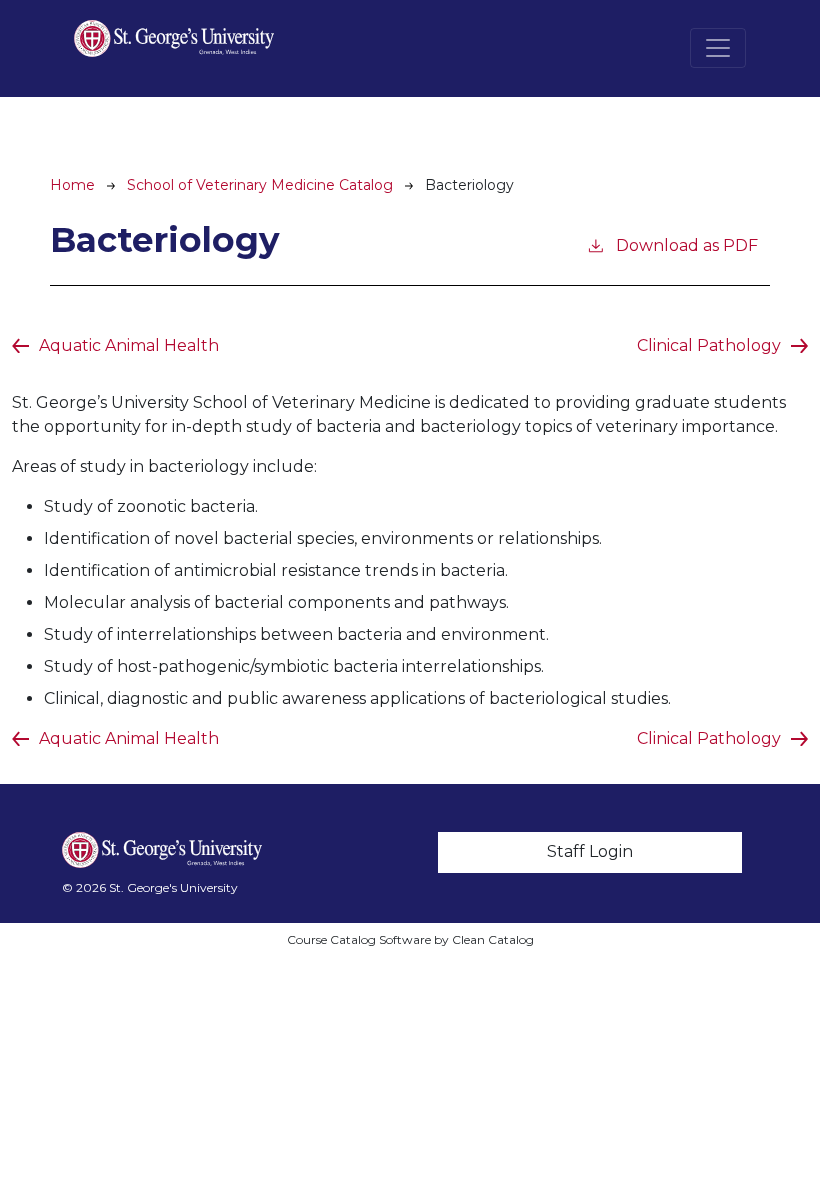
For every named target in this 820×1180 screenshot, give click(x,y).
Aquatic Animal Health (129, 345)
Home (72, 185)
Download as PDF (687, 245)
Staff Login (590, 851)
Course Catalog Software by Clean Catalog (410, 939)
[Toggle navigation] (718, 48)
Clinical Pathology (709, 345)
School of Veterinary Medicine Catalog (260, 185)
